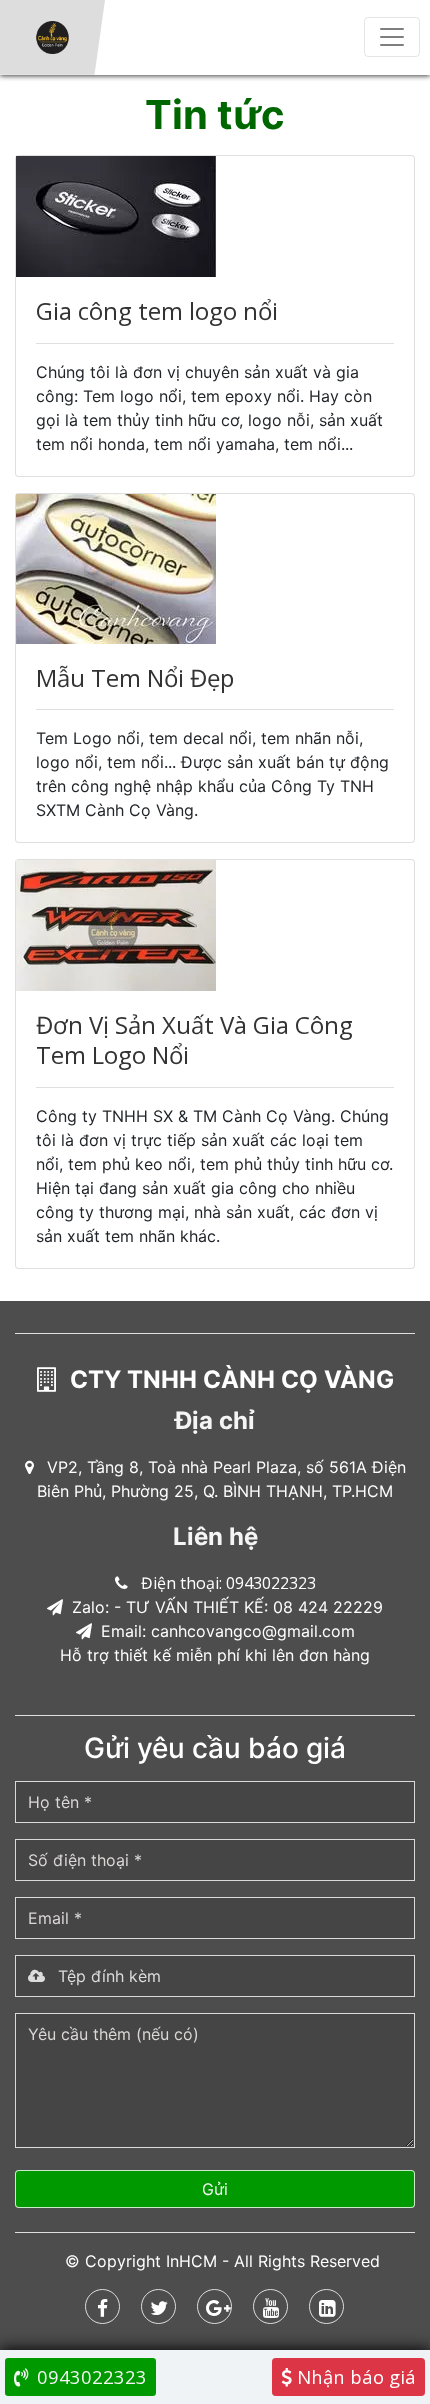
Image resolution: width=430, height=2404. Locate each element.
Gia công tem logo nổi (157, 310)
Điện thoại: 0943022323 (228, 1583)
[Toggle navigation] (392, 37)
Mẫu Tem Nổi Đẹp (135, 677)
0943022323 (89, 2376)
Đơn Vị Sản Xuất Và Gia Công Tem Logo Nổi (194, 1039)
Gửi (215, 2189)
